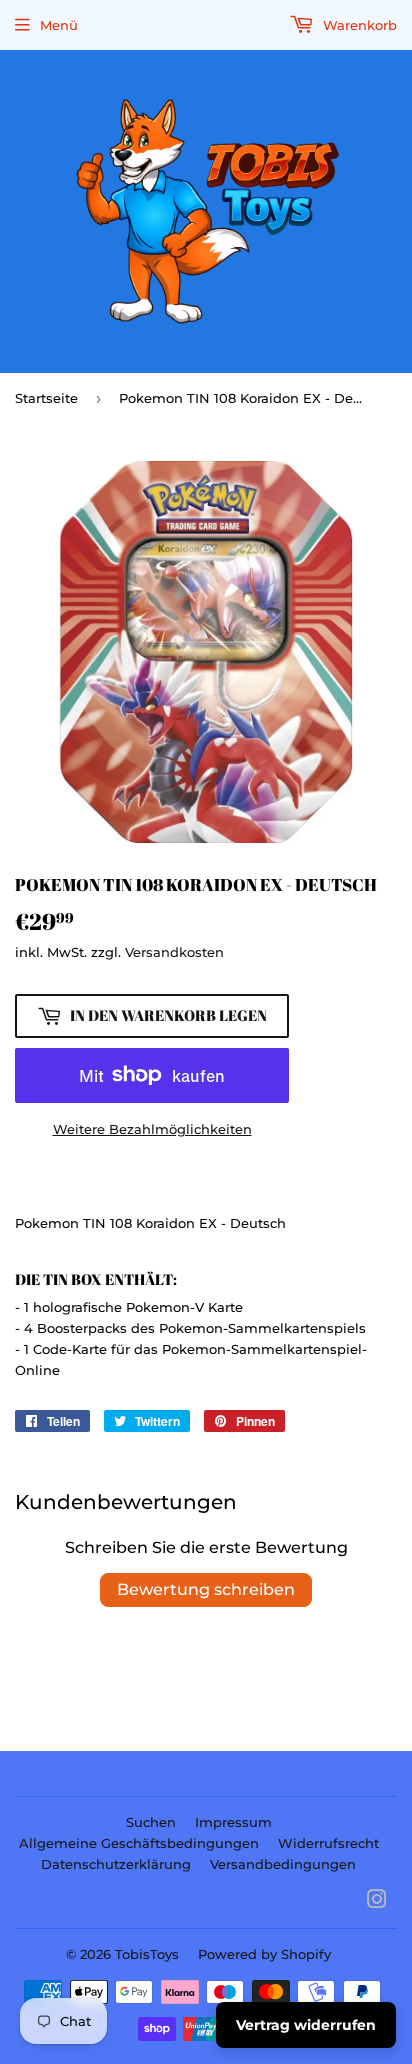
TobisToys (147, 1954)
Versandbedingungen (283, 1864)
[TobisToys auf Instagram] (377, 1902)
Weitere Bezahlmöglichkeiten (152, 1129)
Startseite (46, 398)
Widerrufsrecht (328, 1843)
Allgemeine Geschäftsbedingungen (139, 1843)
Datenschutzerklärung (116, 1864)
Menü (59, 25)
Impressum (233, 1822)
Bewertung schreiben (206, 1589)
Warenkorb (358, 25)
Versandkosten (174, 952)
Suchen (151, 1822)
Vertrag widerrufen (306, 2025)
